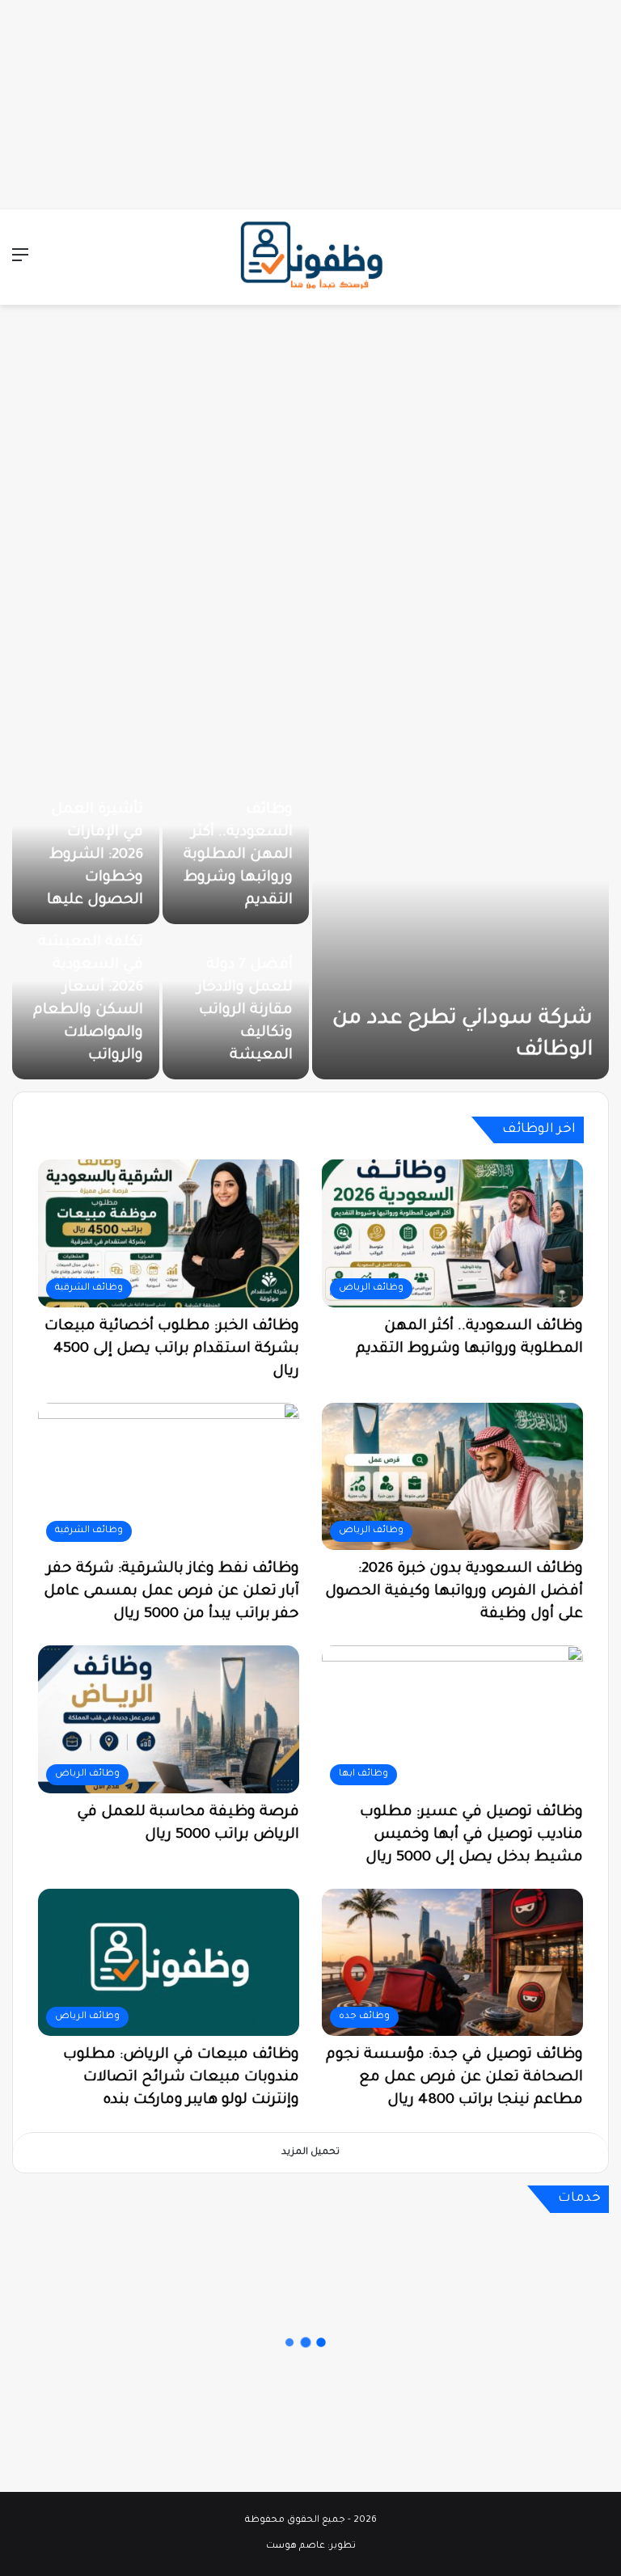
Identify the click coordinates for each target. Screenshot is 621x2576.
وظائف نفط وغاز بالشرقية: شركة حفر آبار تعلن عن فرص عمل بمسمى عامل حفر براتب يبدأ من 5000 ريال (171, 1592)
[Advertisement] (310, 101)
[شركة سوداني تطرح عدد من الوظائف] (460, 926)
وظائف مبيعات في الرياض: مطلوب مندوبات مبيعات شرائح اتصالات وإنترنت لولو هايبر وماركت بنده (181, 2078)
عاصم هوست (296, 2546)
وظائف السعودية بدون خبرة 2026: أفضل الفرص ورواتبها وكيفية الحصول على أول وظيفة (454, 1592)
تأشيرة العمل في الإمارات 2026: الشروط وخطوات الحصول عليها (95, 855)
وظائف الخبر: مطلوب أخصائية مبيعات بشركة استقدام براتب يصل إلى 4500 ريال (172, 1349)
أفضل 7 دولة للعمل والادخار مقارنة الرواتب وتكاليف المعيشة (245, 1011)
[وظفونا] (310, 257)
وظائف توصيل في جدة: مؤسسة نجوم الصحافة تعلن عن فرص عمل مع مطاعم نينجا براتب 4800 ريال (454, 2078)
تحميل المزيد (310, 2153)
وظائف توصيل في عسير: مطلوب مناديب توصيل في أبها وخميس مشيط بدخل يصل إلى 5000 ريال (471, 1835)
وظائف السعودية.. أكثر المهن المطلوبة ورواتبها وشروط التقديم (238, 855)
